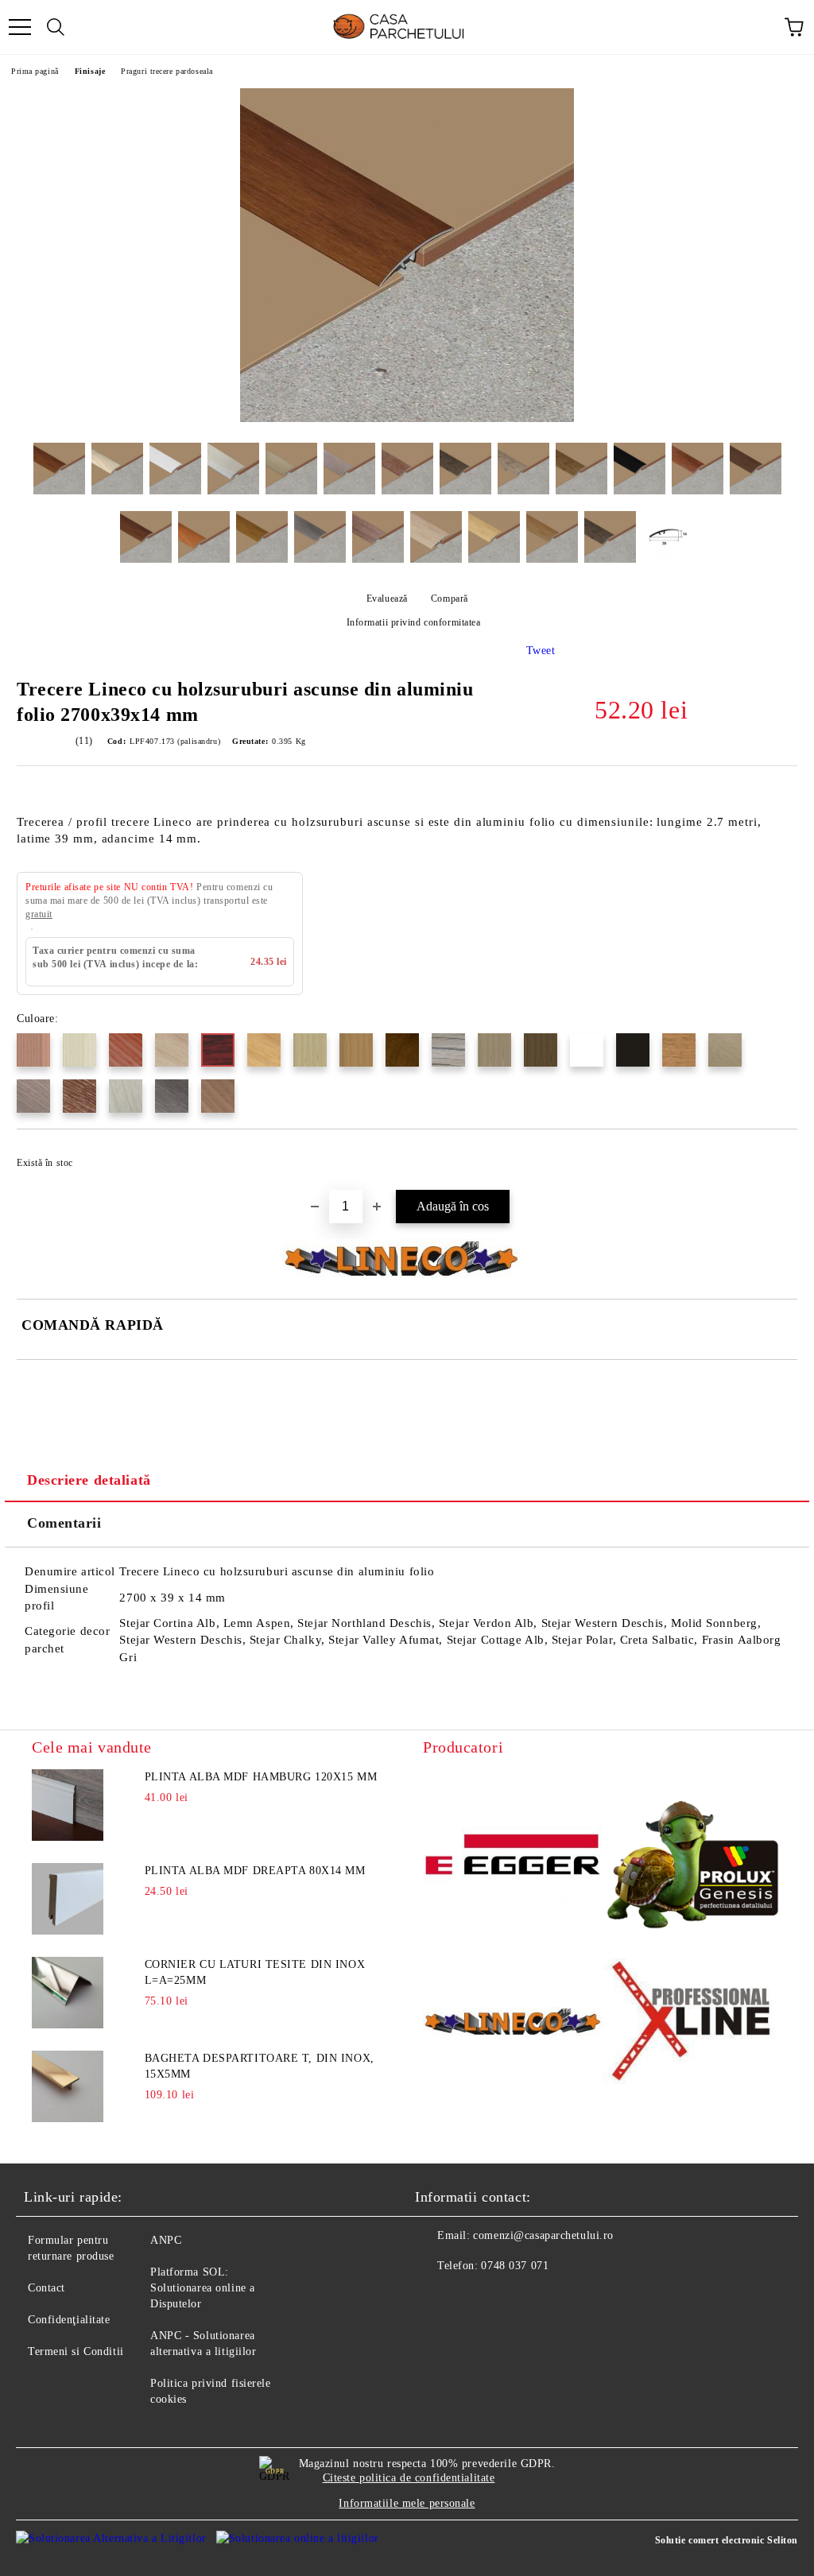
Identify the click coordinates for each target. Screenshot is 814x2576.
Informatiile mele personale (407, 2503)
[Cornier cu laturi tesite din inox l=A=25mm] (68, 1993)
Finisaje (90, 71)
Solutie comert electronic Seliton (727, 2540)
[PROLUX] (692, 1857)
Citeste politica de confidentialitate (409, 2478)
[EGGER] (513, 1857)
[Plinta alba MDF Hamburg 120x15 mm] (68, 1805)
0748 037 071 (515, 2266)
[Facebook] (436, 2298)
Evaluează (387, 598)
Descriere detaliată (89, 1480)
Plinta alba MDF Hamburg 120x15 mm (261, 1777)
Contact (47, 2288)
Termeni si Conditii (76, 2351)
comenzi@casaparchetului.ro (543, 2235)
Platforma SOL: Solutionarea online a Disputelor (203, 2288)
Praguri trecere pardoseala (167, 71)
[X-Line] (692, 2024)
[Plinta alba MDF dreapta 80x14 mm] (68, 1899)
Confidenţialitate (69, 2320)
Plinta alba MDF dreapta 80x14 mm (255, 1871)
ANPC (166, 2240)
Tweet (541, 651)
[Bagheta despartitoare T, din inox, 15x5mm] (68, 2086)
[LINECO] (513, 2024)
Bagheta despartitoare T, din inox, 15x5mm (260, 2066)
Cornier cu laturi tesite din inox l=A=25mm (255, 1972)
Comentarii (64, 1523)
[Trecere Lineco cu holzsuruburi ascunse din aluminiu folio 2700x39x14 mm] (407, 418)
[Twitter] (471, 2298)
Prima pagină (35, 71)
